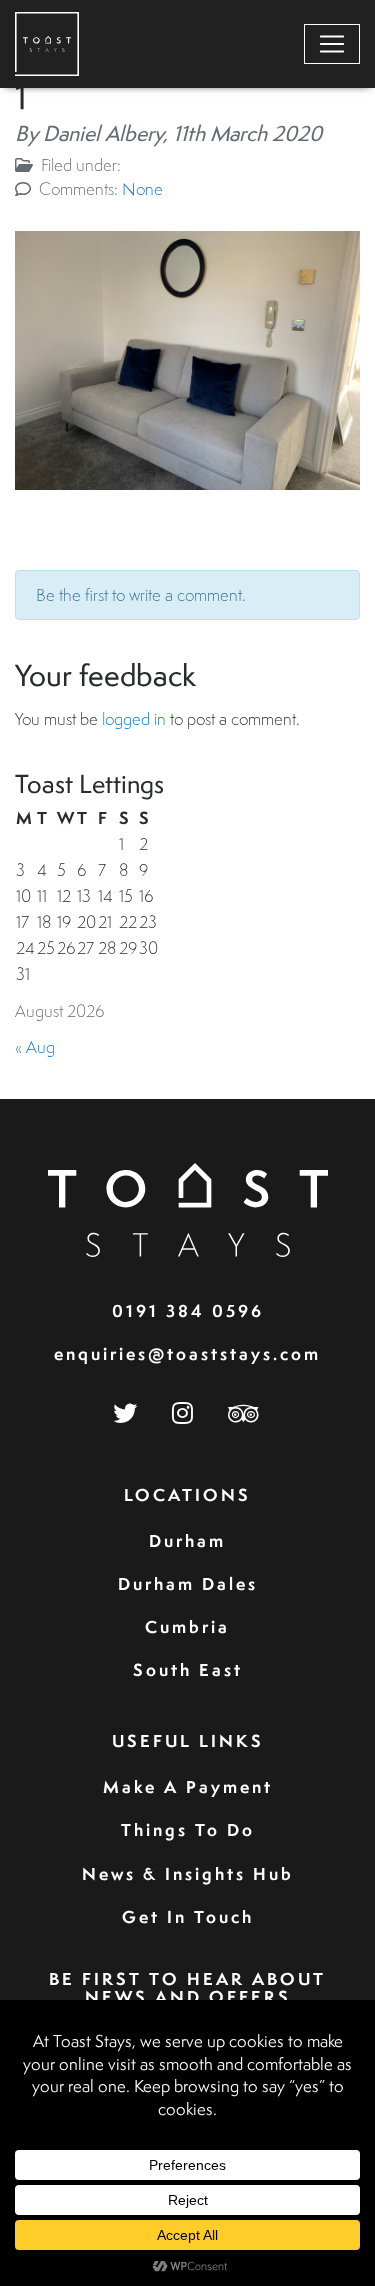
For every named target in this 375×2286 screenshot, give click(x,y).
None (142, 188)
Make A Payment (188, 1786)
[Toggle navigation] (332, 44)
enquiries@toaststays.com (187, 1353)
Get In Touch (188, 1916)
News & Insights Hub (188, 1873)
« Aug (35, 1046)
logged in (134, 718)
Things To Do (188, 1829)
